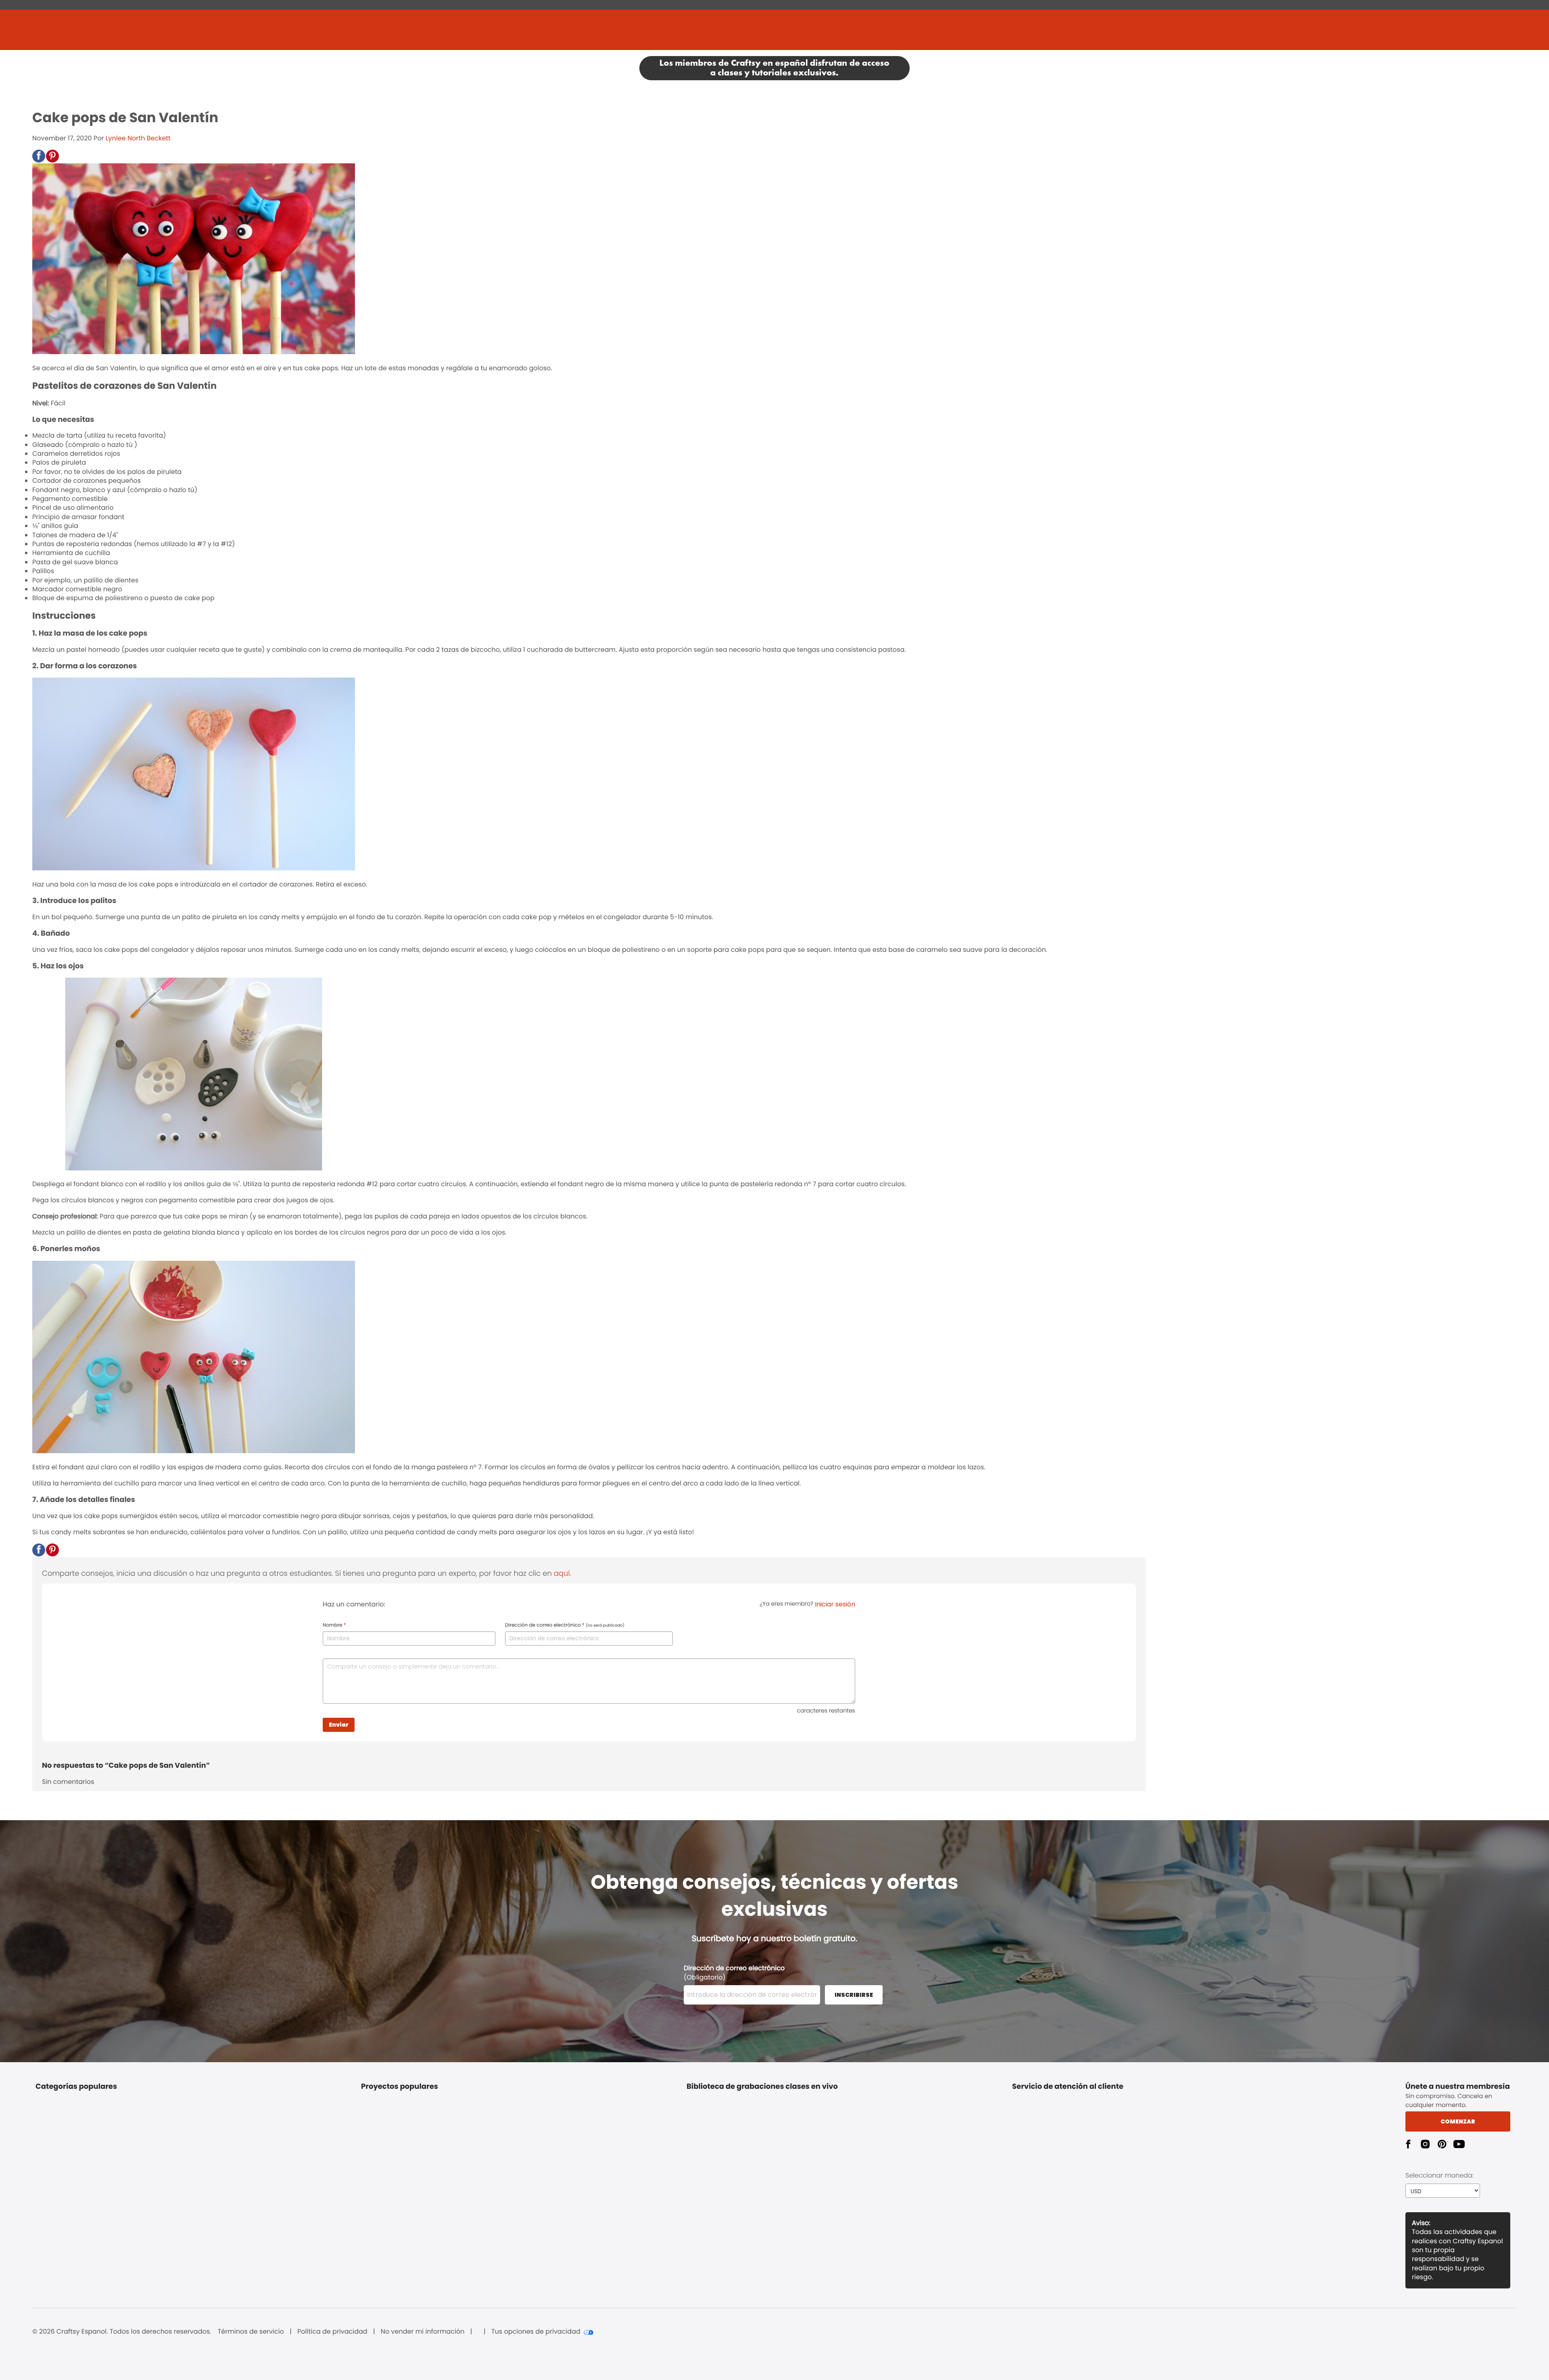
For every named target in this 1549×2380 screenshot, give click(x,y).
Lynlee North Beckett (138, 138)
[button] (39, 156)
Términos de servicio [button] (251, 2332)
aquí (562, 1574)
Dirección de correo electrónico (565, 1625)
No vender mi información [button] (423, 2332)
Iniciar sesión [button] (835, 1604)
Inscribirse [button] (854, 1995)
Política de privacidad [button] (332, 2332)
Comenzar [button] (1458, 2121)
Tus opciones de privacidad (536, 2332)
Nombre (334, 1625)
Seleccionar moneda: (1439, 2175)
